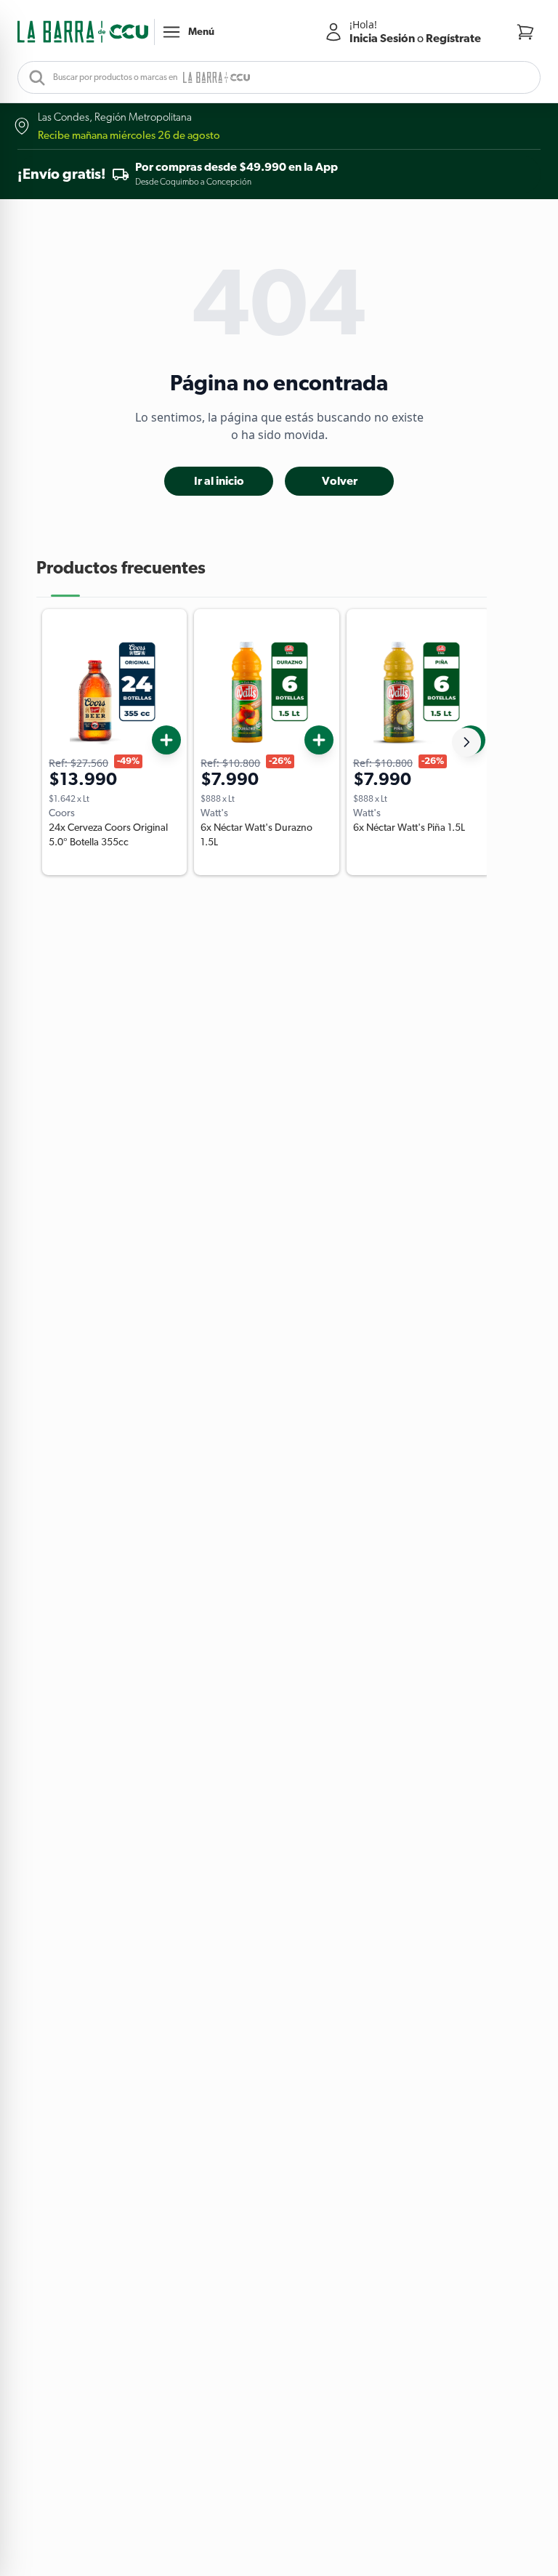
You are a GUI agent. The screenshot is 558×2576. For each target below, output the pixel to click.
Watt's (214, 813)
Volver (340, 481)
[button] (83, 32)
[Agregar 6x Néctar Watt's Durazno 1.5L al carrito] (319, 740)
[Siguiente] (466, 742)
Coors (62, 813)
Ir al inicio (219, 481)
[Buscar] (33, 77)
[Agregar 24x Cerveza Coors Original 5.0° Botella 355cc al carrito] (166, 740)
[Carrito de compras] (525, 32)
